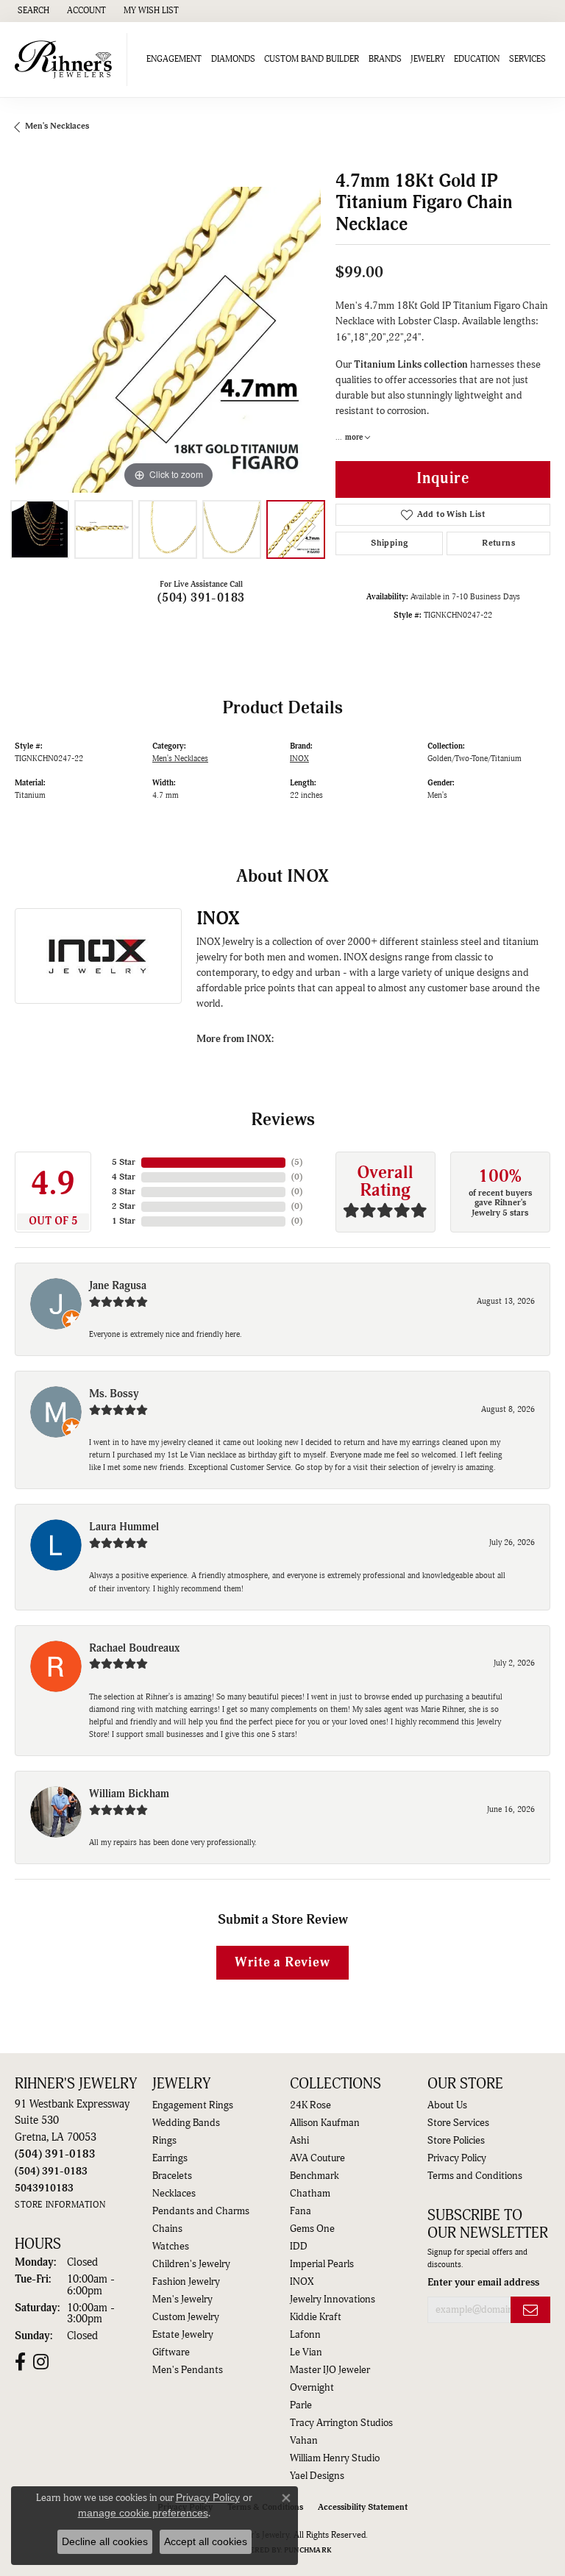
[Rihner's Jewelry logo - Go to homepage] (67, 60)
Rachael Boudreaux (134, 1648)
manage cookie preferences (143, 2513)
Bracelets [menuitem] (172, 2176)
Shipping (389, 543)
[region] (168, 340)
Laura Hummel (124, 1527)
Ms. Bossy (114, 1394)
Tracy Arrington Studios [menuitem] (341, 2423)
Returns (498, 543)
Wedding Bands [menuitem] (186, 2123)
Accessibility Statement (363, 2507)
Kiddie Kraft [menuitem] (316, 2317)
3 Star (124, 1192)
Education (477, 59)
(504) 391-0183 (201, 598)
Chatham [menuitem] (310, 2194)
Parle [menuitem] (301, 2405)
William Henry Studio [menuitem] (335, 2458)
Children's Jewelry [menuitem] (191, 2264)
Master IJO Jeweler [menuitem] (330, 2370)
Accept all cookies (206, 2541)
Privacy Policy (457, 2158)
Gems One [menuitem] (312, 2229)
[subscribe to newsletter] (530, 2310)
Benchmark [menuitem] (315, 2176)
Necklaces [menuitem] (174, 2194)
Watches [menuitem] (171, 2247)
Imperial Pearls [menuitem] (322, 2264)
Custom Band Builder (312, 59)
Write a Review (282, 1962)
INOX (299, 759)
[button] (32, 11)
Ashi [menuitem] (299, 2141)
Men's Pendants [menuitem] (188, 2370)
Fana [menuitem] (301, 2211)
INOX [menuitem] (302, 2282)
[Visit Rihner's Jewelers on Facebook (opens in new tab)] (20, 2362)
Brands (385, 59)
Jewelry (428, 59)
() (297, 1162)
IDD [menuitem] (299, 2247)
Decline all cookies (105, 2541)
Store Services (458, 2123)
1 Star (124, 1221)
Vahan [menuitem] (304, 2441)
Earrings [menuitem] (170, 2158)
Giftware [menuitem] (171, 2352)
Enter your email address (483, 2282)
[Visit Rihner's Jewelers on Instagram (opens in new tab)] (41, 2362)
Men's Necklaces (57, 126)
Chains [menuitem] (167, 2229)
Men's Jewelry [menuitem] (182, 2300)
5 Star (124, 1162)
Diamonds (233, 59)
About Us (447, 2105)
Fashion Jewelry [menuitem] (186, 2282)
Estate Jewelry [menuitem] (183, 2335)
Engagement (174, 59)
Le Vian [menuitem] (306, 2352)
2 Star (124, 1206)
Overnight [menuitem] (312, 2388)
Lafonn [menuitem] (305, 2335)
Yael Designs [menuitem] (317, 2476)
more (355, 437)
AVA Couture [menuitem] (317, 2158)
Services (527, 59)
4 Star (124, 1177)
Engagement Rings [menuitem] (193, 2105)
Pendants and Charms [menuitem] (201, 2211)
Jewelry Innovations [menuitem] (333, 2300)
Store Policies (456, 2141)
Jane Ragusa (118, 1286)
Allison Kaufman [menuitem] (325, 2123)
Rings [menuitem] (164, 2141)
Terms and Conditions (475, 2176)
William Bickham (129, 1794)
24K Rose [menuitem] (310, 2105)
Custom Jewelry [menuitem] (186, 2317)
